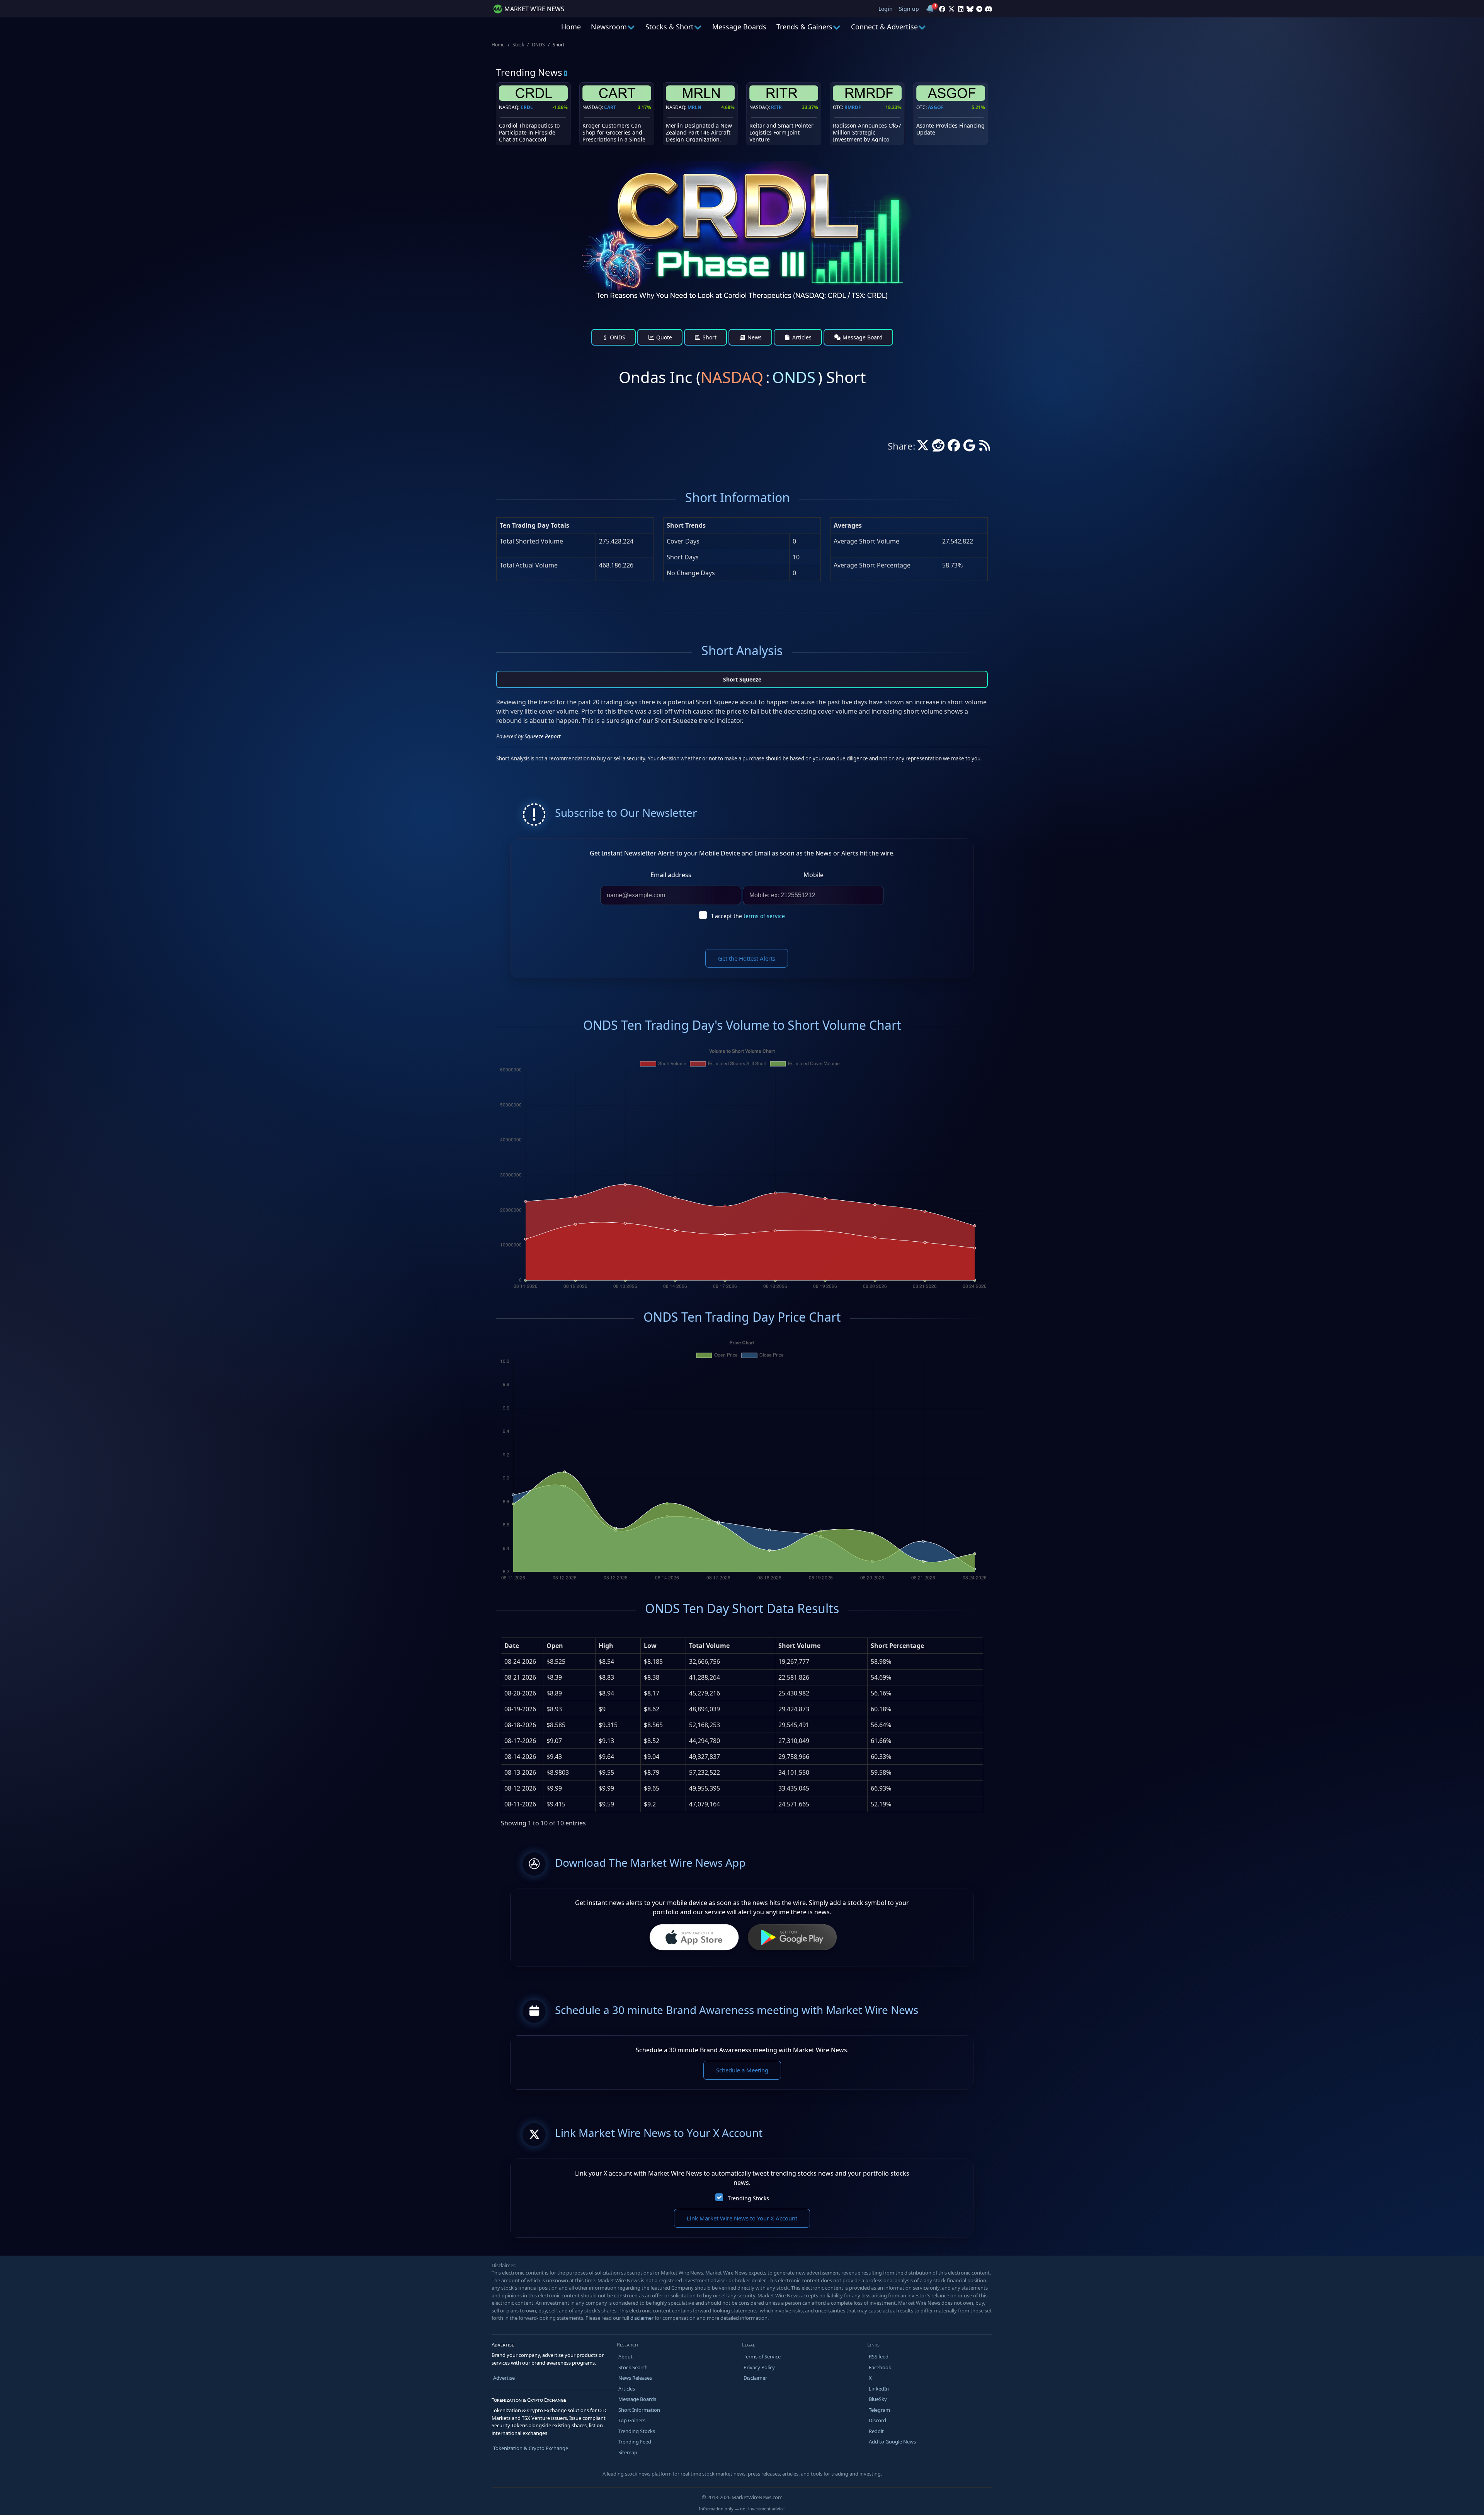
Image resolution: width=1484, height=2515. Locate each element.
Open (555, 1646)
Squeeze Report (542, 736)
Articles (801, 337)
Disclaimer (755, 2378)
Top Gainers (632, 2420)
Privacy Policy (759, 2367)
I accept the (748, 916)
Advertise (504, 2378)
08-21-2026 (520, 1677)
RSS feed (879, 2357)
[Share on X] (923, 448)
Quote (663, 337)
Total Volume (709, 1646)
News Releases (635, 2378)
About (625, 2357)
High (606, 1646)
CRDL (527, 107)
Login (886, 9)
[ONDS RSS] (985, 448)
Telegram (879, 2410)
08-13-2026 (520, 1772)
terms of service (764, 916)
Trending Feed (635, 2442)
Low (650, 1646)
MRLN (694, 107)
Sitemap (628, 2452)
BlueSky (878, 2399)
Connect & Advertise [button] (884, 27)
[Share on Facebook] (954, 448)
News (754, 337)
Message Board (862, 337)
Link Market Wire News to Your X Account (742, 2218)
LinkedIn (879, 2389)
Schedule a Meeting (742, 2070)
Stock (518, 45)
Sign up (909, 9)
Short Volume (799, 1646)
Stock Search (633, 2367)
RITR (776, 107)
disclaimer (642, 2318)
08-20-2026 (520, 1693)
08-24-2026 (520, 1661)
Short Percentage (897, 1646)
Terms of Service (762, 2357)
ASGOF (936, 107)
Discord (877, 2420)
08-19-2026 (520, 1709)
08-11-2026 (520, 1804)
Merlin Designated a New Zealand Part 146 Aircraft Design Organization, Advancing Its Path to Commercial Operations (699, 140)
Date (512, 1646)
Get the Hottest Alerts (747, 958)
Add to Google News (892, 2442)
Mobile (813, 875)
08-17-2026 (520, 1741)
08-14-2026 (520, 1757)
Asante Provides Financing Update (950, 129)
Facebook (880, 2367)
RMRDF (853, 107)
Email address (671, 875)
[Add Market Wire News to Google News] (969, 448)
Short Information (639, 2410)
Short (709, 337)
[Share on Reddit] (938, 448)
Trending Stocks (748, 2198)
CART (610, 107)
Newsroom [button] (609, 27)
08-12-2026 (520, 1788)
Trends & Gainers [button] (804, 27)
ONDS (538, 45)
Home (571, 27)
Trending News (529, 72)
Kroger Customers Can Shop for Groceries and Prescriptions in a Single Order (614, 136)
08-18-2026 (520, 1725)
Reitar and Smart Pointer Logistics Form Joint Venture (781, 132)
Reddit (876, 2431)
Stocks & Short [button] (670, 27)
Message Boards (739, 27)
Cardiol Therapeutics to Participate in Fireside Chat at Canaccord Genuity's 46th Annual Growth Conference (529, 140)
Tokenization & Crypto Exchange (531, 2448)
